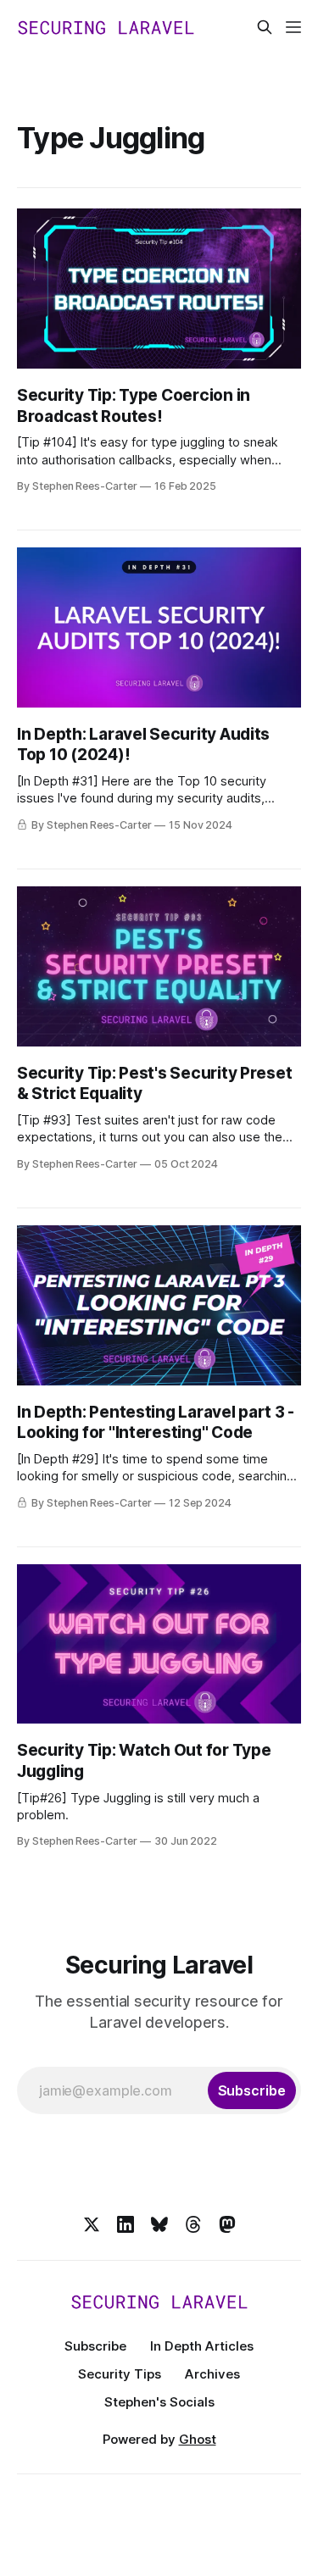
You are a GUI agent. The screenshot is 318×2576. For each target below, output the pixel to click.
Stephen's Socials (159, 2402)
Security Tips (120, 2374)
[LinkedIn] (126, 2224)
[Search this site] (265, 27)
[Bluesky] (159, 2224)
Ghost (198, 2439)
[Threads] (193, 2224)
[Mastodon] (227, 2224)
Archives (212, 2374)
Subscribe (95, 2346)
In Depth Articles (202, 2346)
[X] (92, 2224)
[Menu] (293, 27)
